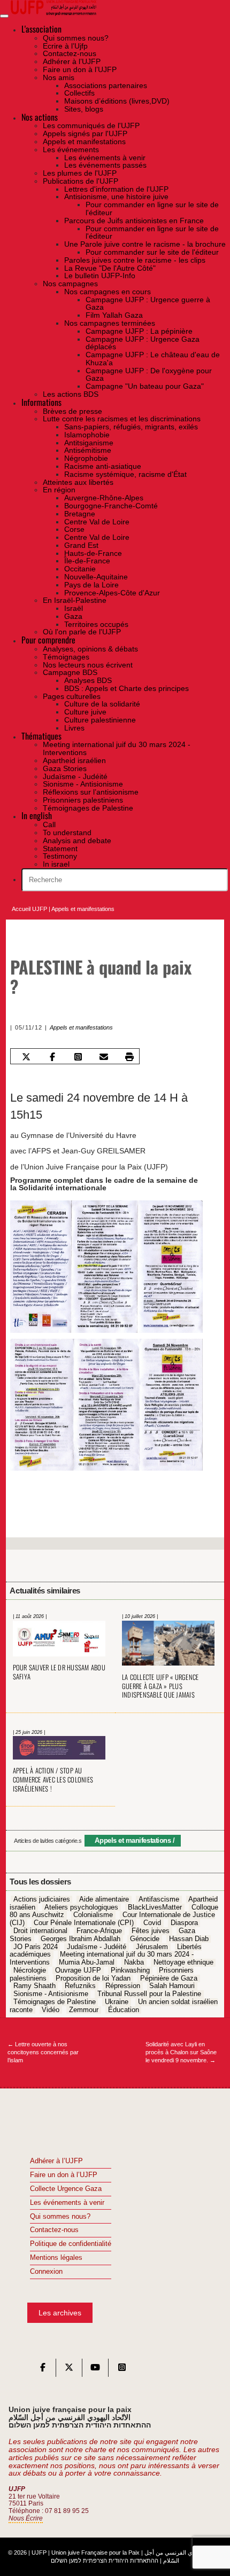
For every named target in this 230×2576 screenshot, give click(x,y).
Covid (152, 1923)
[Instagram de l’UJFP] (122, 2370)
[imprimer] (130, 1057)
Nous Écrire (26, 2518)
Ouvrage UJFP (78, 1970)
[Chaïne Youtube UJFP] (95, 2370)
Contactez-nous (54, 2230)
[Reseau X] (69, 2370)
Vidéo (51, 2010)
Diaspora (184, 1923)
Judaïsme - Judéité (97, 1947)
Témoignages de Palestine (55, 2002)
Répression (123, 1986)
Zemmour (84, 2010)
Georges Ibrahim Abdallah (80, 1939)
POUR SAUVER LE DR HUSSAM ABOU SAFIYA (59, 1672)
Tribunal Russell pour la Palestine (149, 1994)
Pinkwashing (130, 1970)
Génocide (145, 1939)
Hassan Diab (189, 1939)
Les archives (60, 2313)
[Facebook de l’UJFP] (43, 2370)
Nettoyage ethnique (183, 1962)
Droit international (40, 1931)
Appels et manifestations (83, 909)
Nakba (134, 1962)
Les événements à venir (67, 2203)
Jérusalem (152, 1947)
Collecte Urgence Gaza (66, 2189)
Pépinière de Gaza (169, 1978)
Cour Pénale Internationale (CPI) (84, 1923)
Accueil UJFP (29, 909)
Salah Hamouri (172, 1986)
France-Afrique (99, 1931)
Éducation (124, 2010)
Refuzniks (80, 1986)
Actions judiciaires (42, 1899)
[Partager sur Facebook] (52, 1057)
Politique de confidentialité (71, 2244)
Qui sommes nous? (60, 2217)
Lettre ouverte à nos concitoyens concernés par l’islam (43, 2052)
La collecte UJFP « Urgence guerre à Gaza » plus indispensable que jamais (160, 1686)
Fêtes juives (151, 1931)
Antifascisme (159, 1899)
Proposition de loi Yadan (93, 1978)
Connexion (46, 2272)
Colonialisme (93, 1915)
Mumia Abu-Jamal (87, 1962)
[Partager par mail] (103, 1057)
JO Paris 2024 (36, 1947)
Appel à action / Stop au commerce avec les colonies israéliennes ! (53, 1780)
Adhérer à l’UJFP (56, 2161)
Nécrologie (30, 1970)
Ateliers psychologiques (81, 1907)
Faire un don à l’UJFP (64, 2175)
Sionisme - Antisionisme (51, 1994)
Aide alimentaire (104, 1899)
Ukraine (117, 2002)
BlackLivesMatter (155, 1907)
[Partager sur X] (26, 1057)
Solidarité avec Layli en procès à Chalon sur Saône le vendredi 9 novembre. (181, 2052)
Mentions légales (56, 2258)
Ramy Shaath (34, 1986)
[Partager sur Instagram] (78, 1057)
